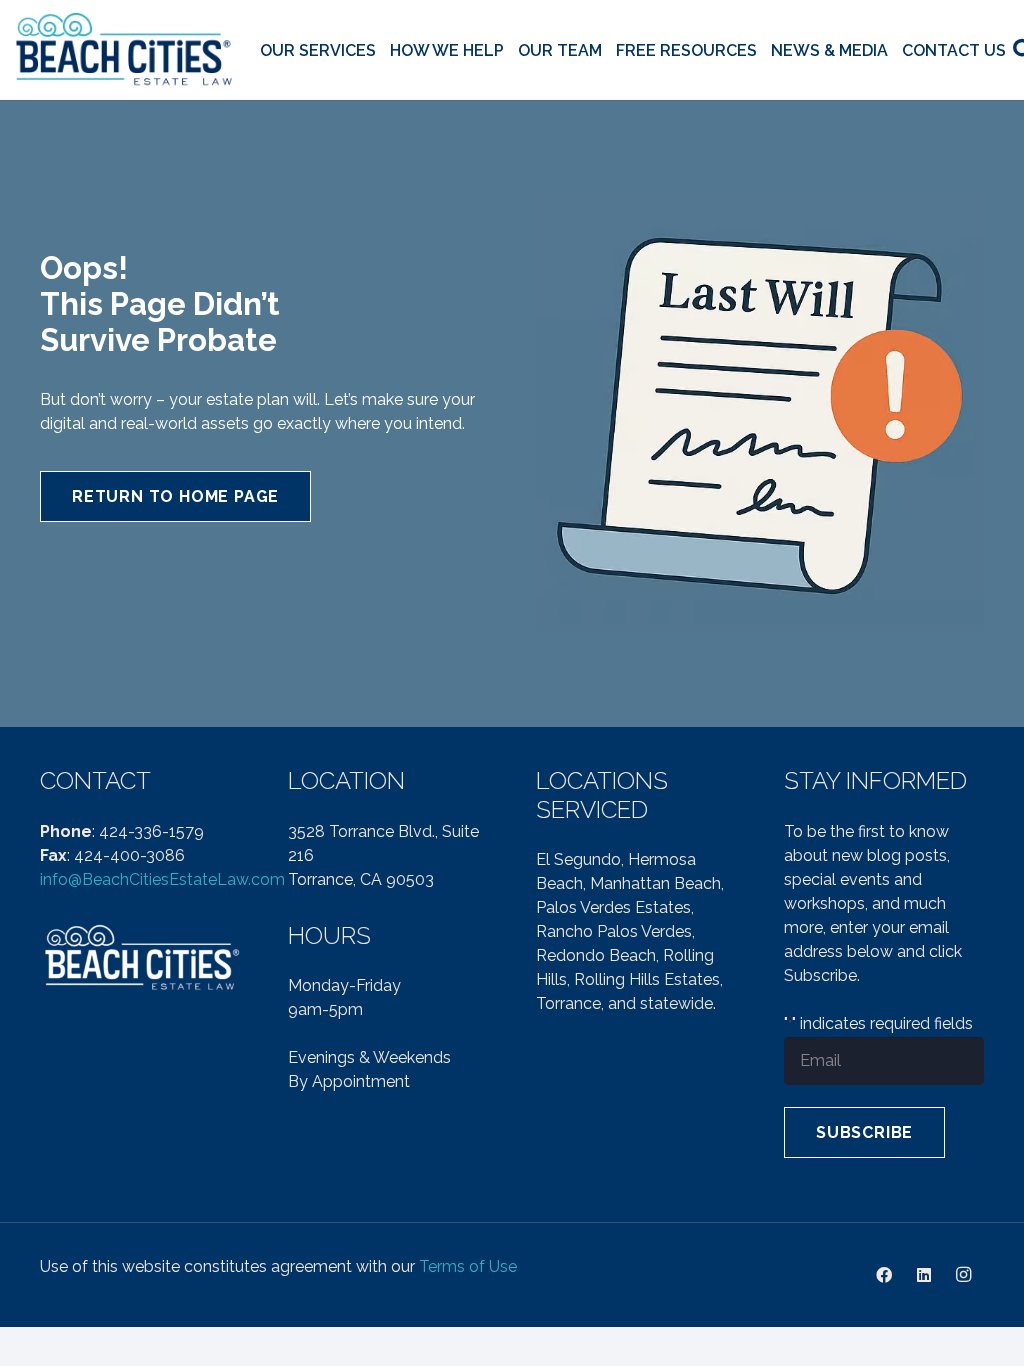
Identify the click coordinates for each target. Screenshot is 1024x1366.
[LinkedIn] (924, 1275)
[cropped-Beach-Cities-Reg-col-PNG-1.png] (125, 50)
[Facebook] (884, 1275)
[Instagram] (964, 1275)
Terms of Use (468, 1266)
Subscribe (864, 1132)
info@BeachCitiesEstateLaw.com (162, 879)
